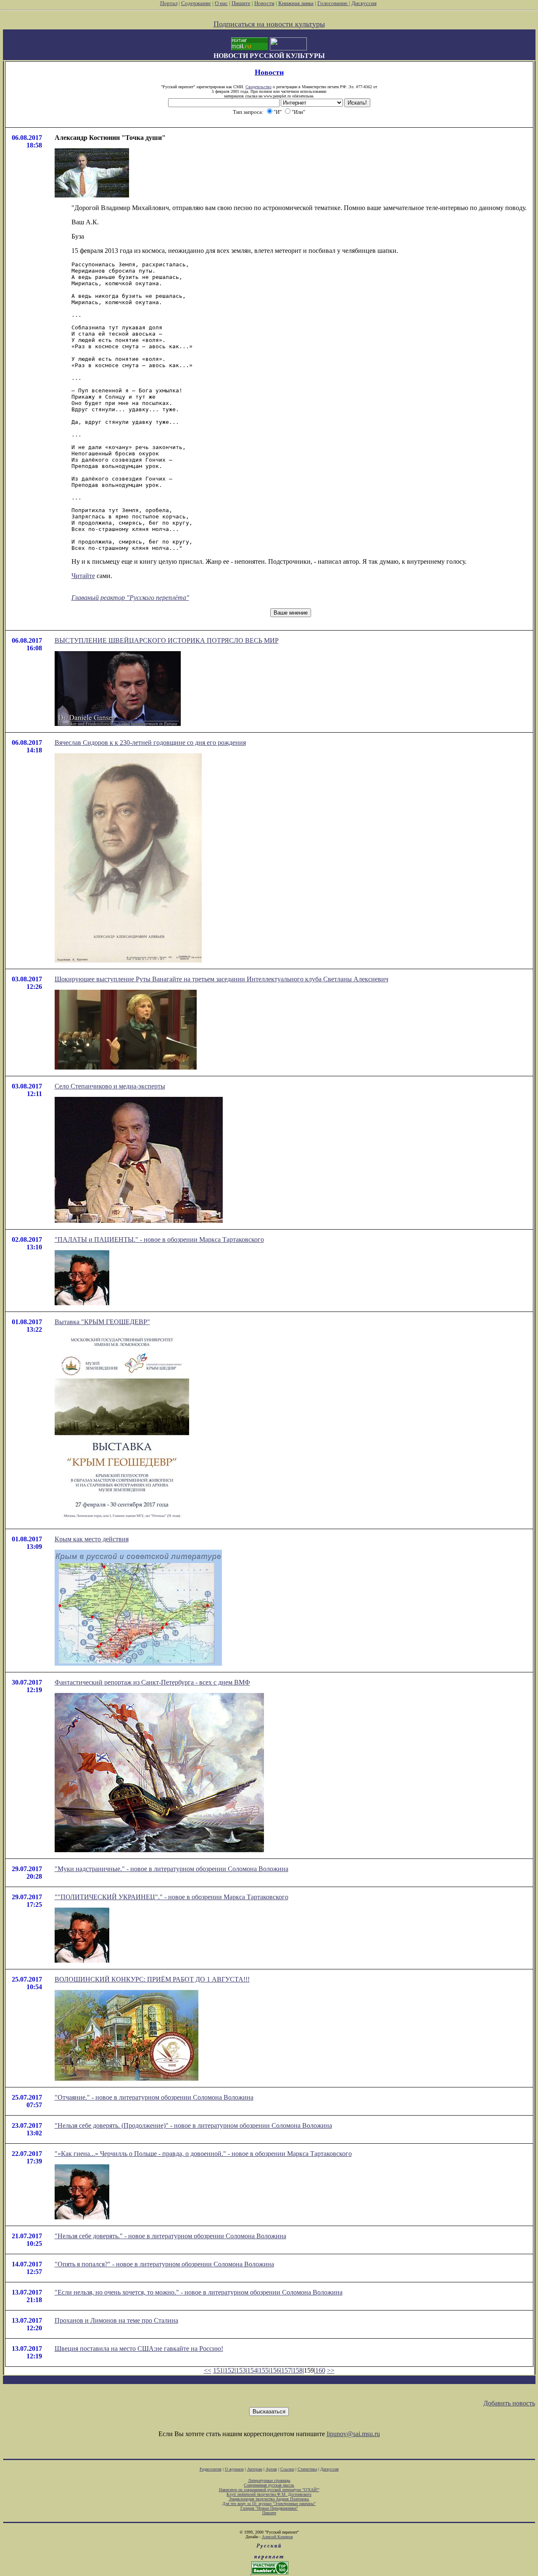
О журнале (234, 2469)
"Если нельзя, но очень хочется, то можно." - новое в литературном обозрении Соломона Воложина (199, 2292)
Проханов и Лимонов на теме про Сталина (116, 2320)
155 (264, 2370)
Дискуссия (364, 3)
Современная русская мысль (269, 2485)
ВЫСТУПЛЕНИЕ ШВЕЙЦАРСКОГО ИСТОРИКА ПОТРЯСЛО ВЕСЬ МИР (167, 640)
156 (275, 2370)
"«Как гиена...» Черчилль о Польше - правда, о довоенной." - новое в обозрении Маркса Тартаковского (203, 2154)
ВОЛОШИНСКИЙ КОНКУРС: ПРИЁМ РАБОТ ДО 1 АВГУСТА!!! (152, 1979)
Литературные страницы (269, 2480)
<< (208, 2370)
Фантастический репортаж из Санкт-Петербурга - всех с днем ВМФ (152, 1682)
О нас (221, 3)
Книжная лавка (296, 3)
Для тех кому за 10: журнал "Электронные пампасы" (269, 2504)
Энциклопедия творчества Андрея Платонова (269, 2499)
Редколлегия (211, 2469)
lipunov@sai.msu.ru (353, 2434)
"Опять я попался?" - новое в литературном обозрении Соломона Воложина (164, 2264)
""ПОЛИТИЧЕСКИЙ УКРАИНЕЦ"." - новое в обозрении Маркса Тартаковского (171, 1897)
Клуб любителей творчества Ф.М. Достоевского (269, 2494)
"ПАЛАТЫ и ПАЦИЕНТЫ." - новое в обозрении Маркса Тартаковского (159, 1239)
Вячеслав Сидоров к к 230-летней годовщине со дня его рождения (150, 743)
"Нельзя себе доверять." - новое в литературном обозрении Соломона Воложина (170, 2236)
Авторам (255, 2469)
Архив (271, 2469)
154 (252, 2370)
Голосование (333, 3)
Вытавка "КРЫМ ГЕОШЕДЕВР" (102, 1322)
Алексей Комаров (277, 2537)
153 (241, 2370)
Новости (264, 3)
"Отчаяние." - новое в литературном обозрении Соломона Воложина (154, 2097)
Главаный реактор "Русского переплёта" (130, 598)
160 (320, 2370)
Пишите (241, 3)
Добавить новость (509, 2403)
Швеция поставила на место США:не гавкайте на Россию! (139, 2349)
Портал (169, 3)
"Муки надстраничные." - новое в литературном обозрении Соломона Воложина (171, 1869)
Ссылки (287, 2469)
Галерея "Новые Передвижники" (269, 2508)
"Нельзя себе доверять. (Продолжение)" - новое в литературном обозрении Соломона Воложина (193, 2125)
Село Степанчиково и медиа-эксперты (110, 1086)
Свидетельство (258, 87)
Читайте (83, 576)
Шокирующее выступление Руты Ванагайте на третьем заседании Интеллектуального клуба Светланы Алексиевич (222, 979)
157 (286, 2370)
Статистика (307, 2469)
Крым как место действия (92, 1539)
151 (218, 2370)
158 (298, 2370)
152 (229, 2370)
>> (331, 2370)
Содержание (196, 3)
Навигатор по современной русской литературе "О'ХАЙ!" (269, 2490)
